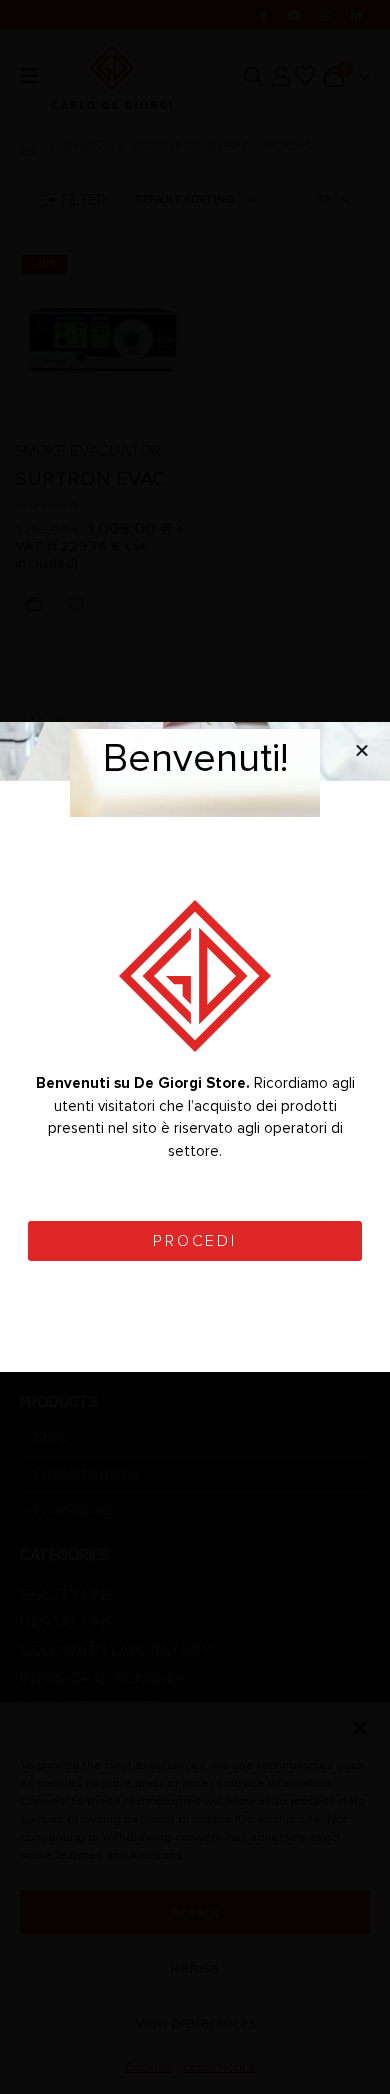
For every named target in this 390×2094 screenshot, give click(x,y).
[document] (195, 1047)
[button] (362, 750)
